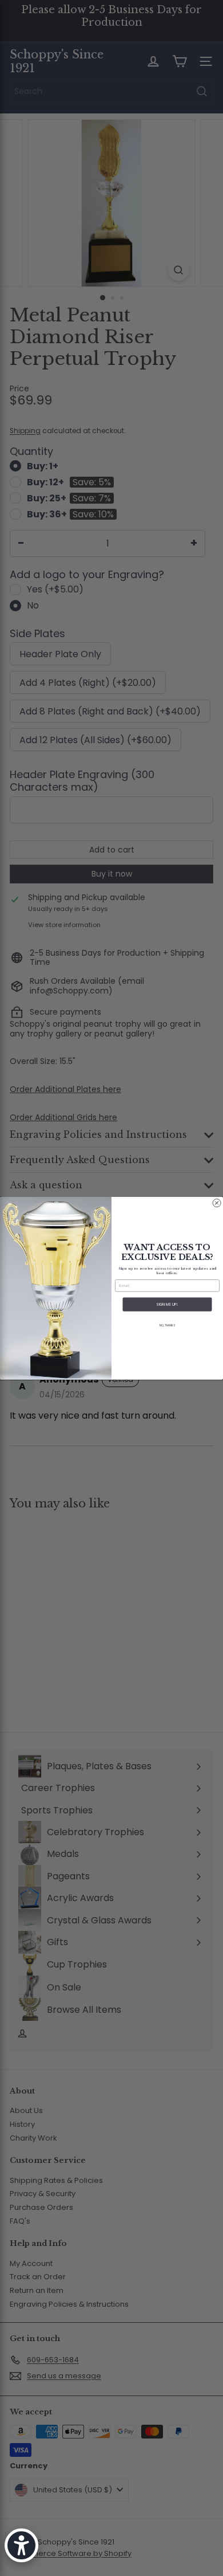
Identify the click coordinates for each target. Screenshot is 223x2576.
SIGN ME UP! (167, 1304)
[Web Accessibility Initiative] (21, 2545)
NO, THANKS (167, 1326)
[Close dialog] (217, 1203)
